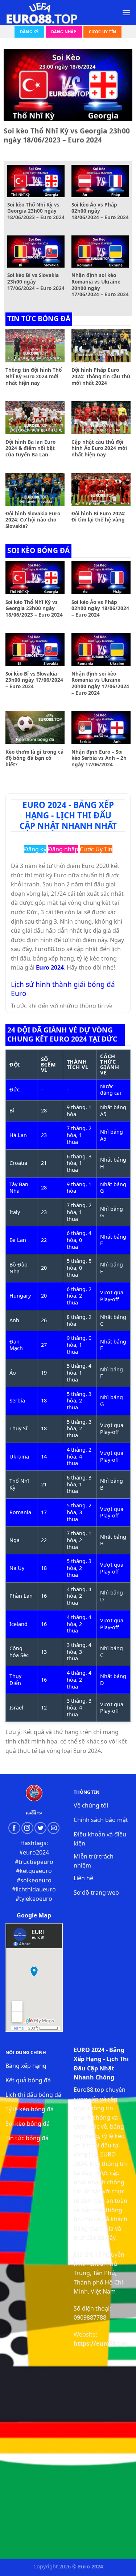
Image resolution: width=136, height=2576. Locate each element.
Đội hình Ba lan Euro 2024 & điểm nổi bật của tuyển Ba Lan (30, 448)
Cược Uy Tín (102, 32)
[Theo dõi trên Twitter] (40, 1828)
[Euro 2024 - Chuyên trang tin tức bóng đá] (42, 13)
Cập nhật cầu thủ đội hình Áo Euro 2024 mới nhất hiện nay (99, 448)
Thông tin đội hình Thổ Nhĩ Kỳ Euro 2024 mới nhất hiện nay (34, 376)
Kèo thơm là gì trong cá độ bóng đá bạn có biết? (34, 758)
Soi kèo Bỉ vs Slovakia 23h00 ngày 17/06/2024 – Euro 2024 (36, 282)
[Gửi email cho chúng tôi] (53, 1828)
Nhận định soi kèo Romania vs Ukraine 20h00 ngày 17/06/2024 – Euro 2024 (100, 285)
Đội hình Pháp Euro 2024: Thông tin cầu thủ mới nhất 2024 (101, 376)
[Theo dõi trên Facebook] (14, 1828)
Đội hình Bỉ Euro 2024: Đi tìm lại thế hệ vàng (98, 517)
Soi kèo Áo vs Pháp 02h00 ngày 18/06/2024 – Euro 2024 (100, 211)
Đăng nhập (64, 32)
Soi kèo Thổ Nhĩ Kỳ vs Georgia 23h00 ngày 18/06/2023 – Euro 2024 (67, 136)
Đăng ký (29, 32)
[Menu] (126, 12)
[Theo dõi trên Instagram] (27, 1828)
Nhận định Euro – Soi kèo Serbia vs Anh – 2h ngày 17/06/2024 (99, 758)
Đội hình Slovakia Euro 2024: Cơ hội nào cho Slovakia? (33, 520)
